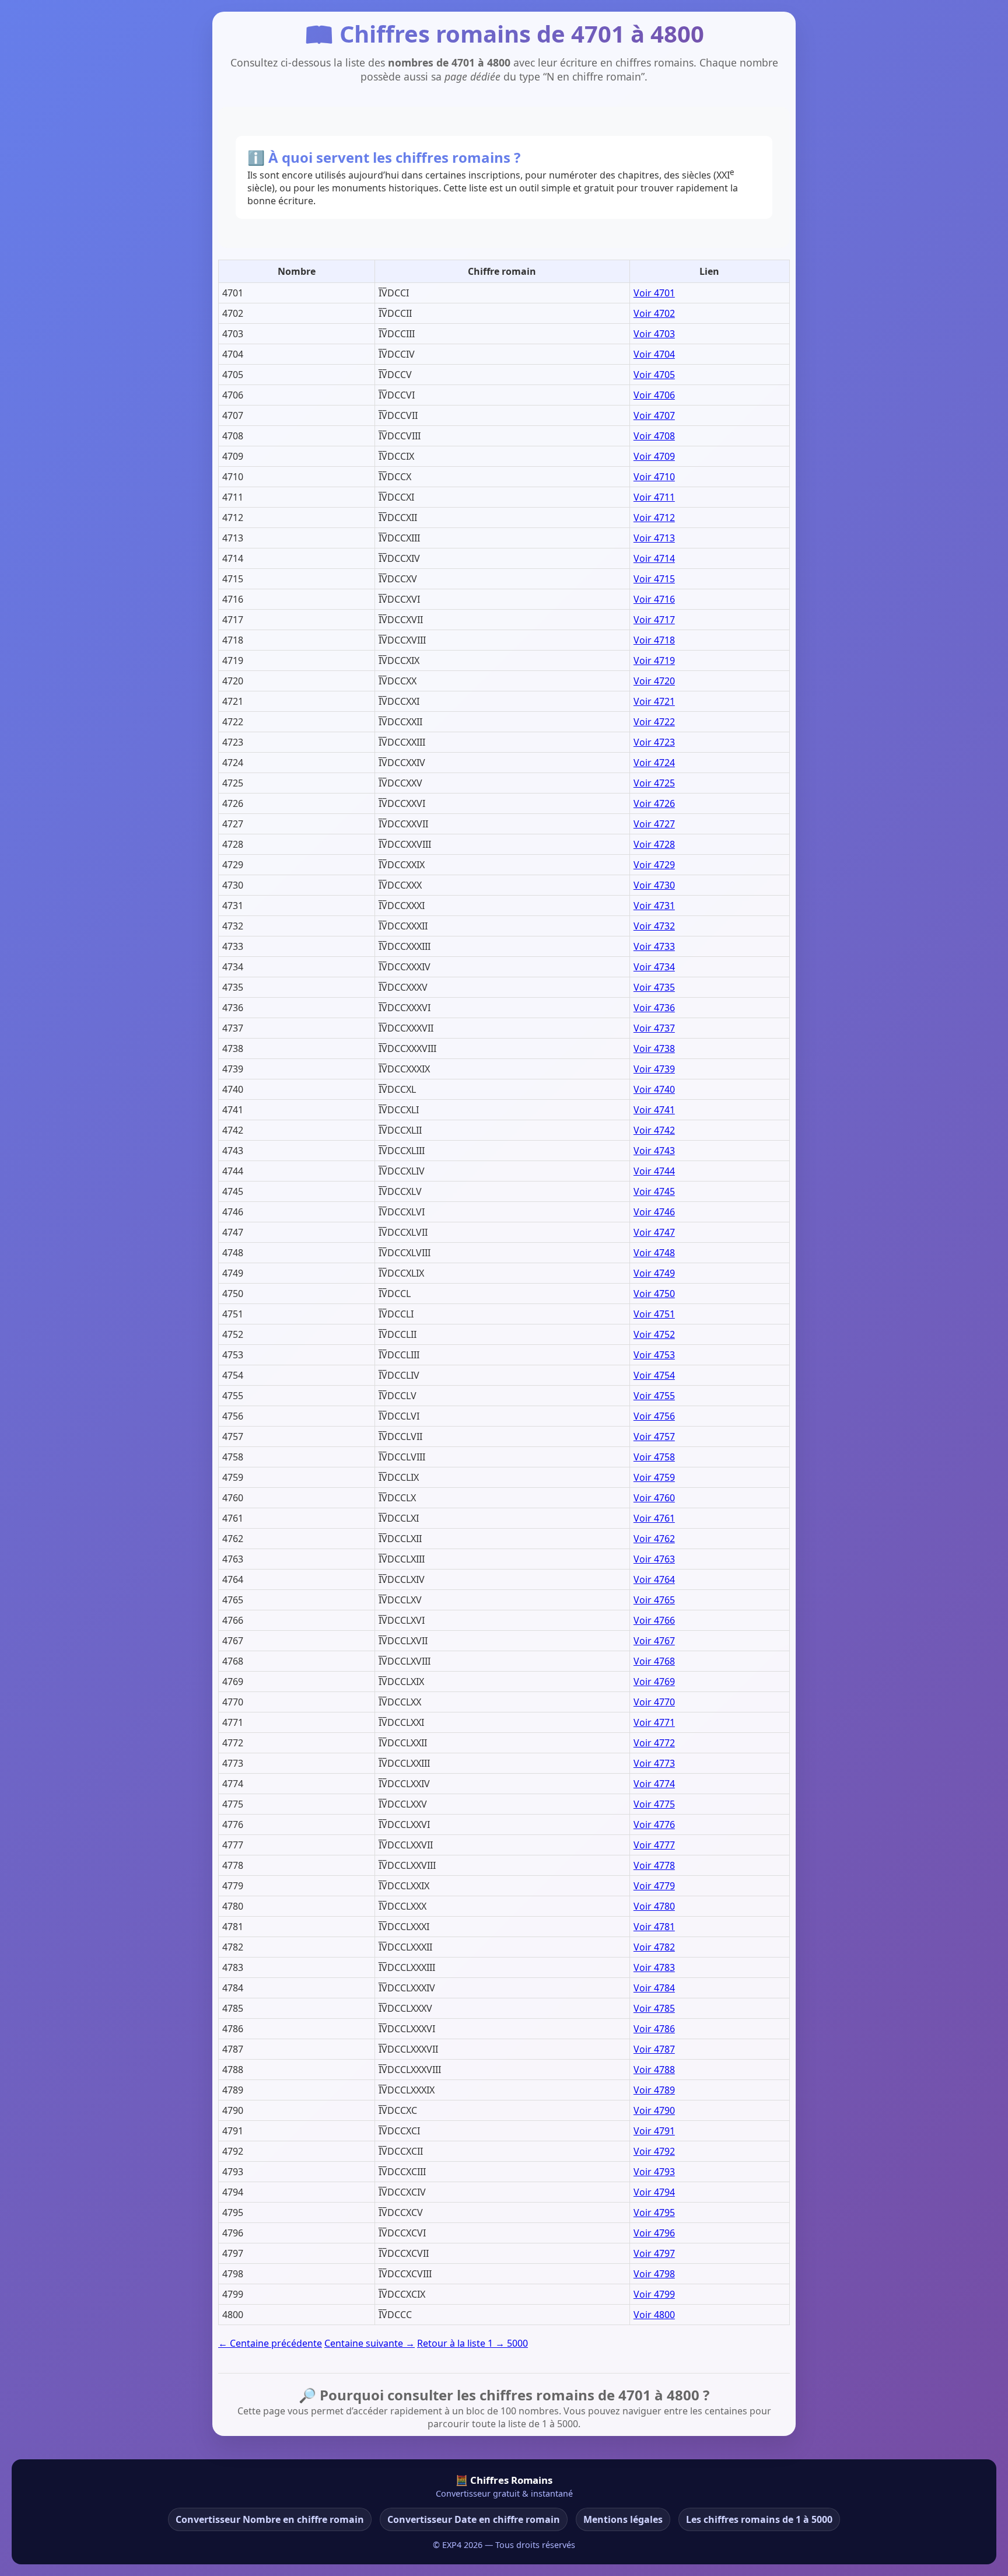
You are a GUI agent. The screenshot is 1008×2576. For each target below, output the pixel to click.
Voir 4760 (654, 1498)
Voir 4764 (654, 1579)
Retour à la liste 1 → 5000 (473, 2343)
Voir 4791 (654, 2131)
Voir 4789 (654, 2090)
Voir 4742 (654, 1130)
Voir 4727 (654, 824)
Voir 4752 (654, 1334)
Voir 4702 (654, 313)
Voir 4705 (654, 375)
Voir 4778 (654, 1865)
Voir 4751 (654, 1314)
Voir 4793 (654, 2172)
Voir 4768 (654, 1661)
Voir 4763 (654, 1559)
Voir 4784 (654, 1988)
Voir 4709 (654, 456)
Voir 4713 (654, 538)
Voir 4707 (654, 415)
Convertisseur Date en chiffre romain (474, 2519)
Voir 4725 (654, 783)
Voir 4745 (654, 1191)
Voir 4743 (654, 1151)
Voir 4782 (654, 1947)
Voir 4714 (654, 558)
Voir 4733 (654, 946)
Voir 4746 (654, 1212)
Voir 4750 (654, 1294)
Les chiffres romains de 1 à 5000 (759, 2519)
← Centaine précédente (270, 2343)
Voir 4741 (654, 1110)
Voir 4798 (654, 2274)
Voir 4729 (654, 865)
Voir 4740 (654, 1089)
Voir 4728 (654, 844)
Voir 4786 (654, 2029)
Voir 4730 (654, 885)
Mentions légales (623, 2519)
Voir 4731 (654, 906)
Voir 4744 (654, 1171)
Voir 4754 (654, 1375)
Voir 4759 (654, 1477)
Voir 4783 (654, 1967)
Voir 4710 (654, 477)
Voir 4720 (654, 681)
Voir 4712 (654, 518)
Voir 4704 (654, 354)
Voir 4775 (654, 1804)
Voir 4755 (654, 1396)
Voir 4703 (654, 334)
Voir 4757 (654, 1436)
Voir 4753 (654, 1355)
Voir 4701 (654, 293)
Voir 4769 (654, 1682)
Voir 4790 (654, 2110)
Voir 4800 (654, 2315)
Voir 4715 (654, 579)
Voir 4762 (654, 1539)
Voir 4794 (654, 2192)
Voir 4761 (654, 1518)
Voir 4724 (654, 763)
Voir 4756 (654, 1416)
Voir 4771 (654, 1722)
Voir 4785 (654, 2008)
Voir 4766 (654, 1620)
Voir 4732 (654, 926)
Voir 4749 (654, 1273)
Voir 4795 (654, 2213)
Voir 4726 (654, 803)
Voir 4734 (654, 967)
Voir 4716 (654, 599)
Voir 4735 (654, 987)
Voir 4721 (654, 701)
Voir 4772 (654, 1743)
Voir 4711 (654, 497)
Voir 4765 (654, 1600)
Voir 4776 (654, 1824)
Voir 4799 (654, 2294)
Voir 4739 (654, 1069)
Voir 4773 (654, 1763)
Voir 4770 (654, 1702)
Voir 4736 (654, 1008)
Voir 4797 (654, 2253)
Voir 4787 (654, 2049)
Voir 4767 (654, 1641)
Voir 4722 (654, 722)
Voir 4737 (654, 1028)
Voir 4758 (654, 1457)
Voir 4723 (654, 742)
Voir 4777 (654, 1845)
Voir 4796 (654, 2233)
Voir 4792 (654, 2151)
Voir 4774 (654, 1784)
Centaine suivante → (370, 2343)
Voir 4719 (654, 660)
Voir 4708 (654, 436)
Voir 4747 (654, 1232)
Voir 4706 (654, 395)
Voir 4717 (654, 620)
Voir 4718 (654, 640)
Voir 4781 (654, 1927)
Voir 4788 (654, 2070)
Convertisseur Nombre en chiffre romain (270, 2519)
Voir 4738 (654, 1048)
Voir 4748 (654, 1253)
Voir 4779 (654, 1886)
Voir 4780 (654, 1906)
